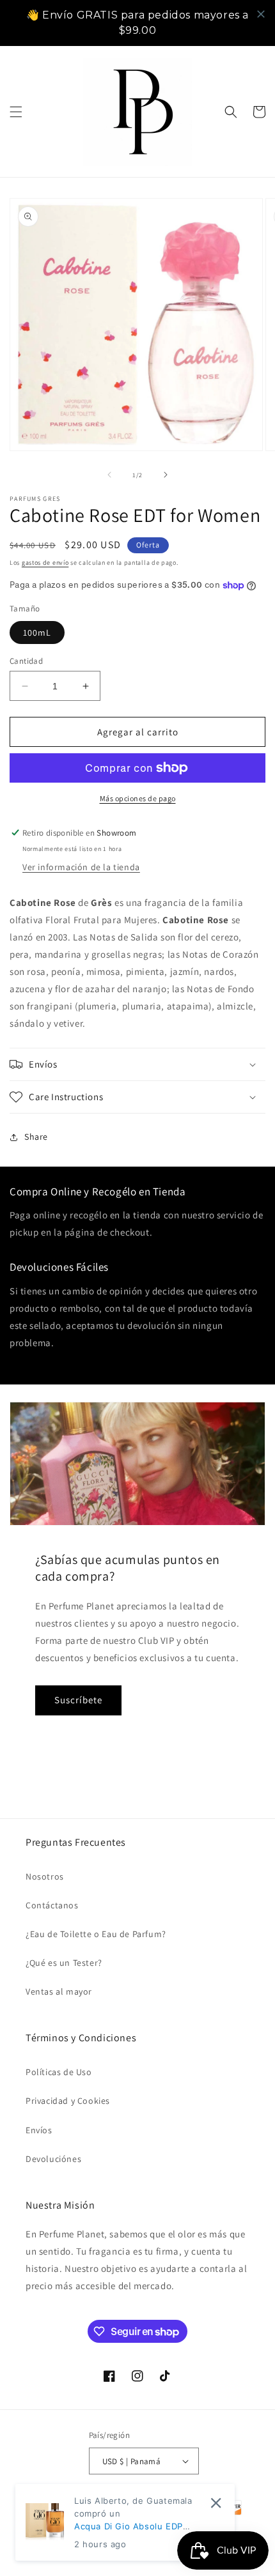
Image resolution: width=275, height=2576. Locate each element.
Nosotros (45, 1876)
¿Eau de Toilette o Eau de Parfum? (96, 1934)
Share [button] (36, 1137)
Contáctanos (52, 1905)
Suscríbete (78, 1700)
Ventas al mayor (59, 1991)
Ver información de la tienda (81, 867)
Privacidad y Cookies (68, 2101)
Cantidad (26, 661)
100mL (37, 632)
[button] (16, 112)
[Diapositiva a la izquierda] (109, 475)
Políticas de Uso (59, 2072)
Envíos (39, 2130)
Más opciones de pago (138, 798)
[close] (261, 14)
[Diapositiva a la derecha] (166, 475)
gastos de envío (45, 563)
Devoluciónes (53, 2159)
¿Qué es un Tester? (64, 1963)
